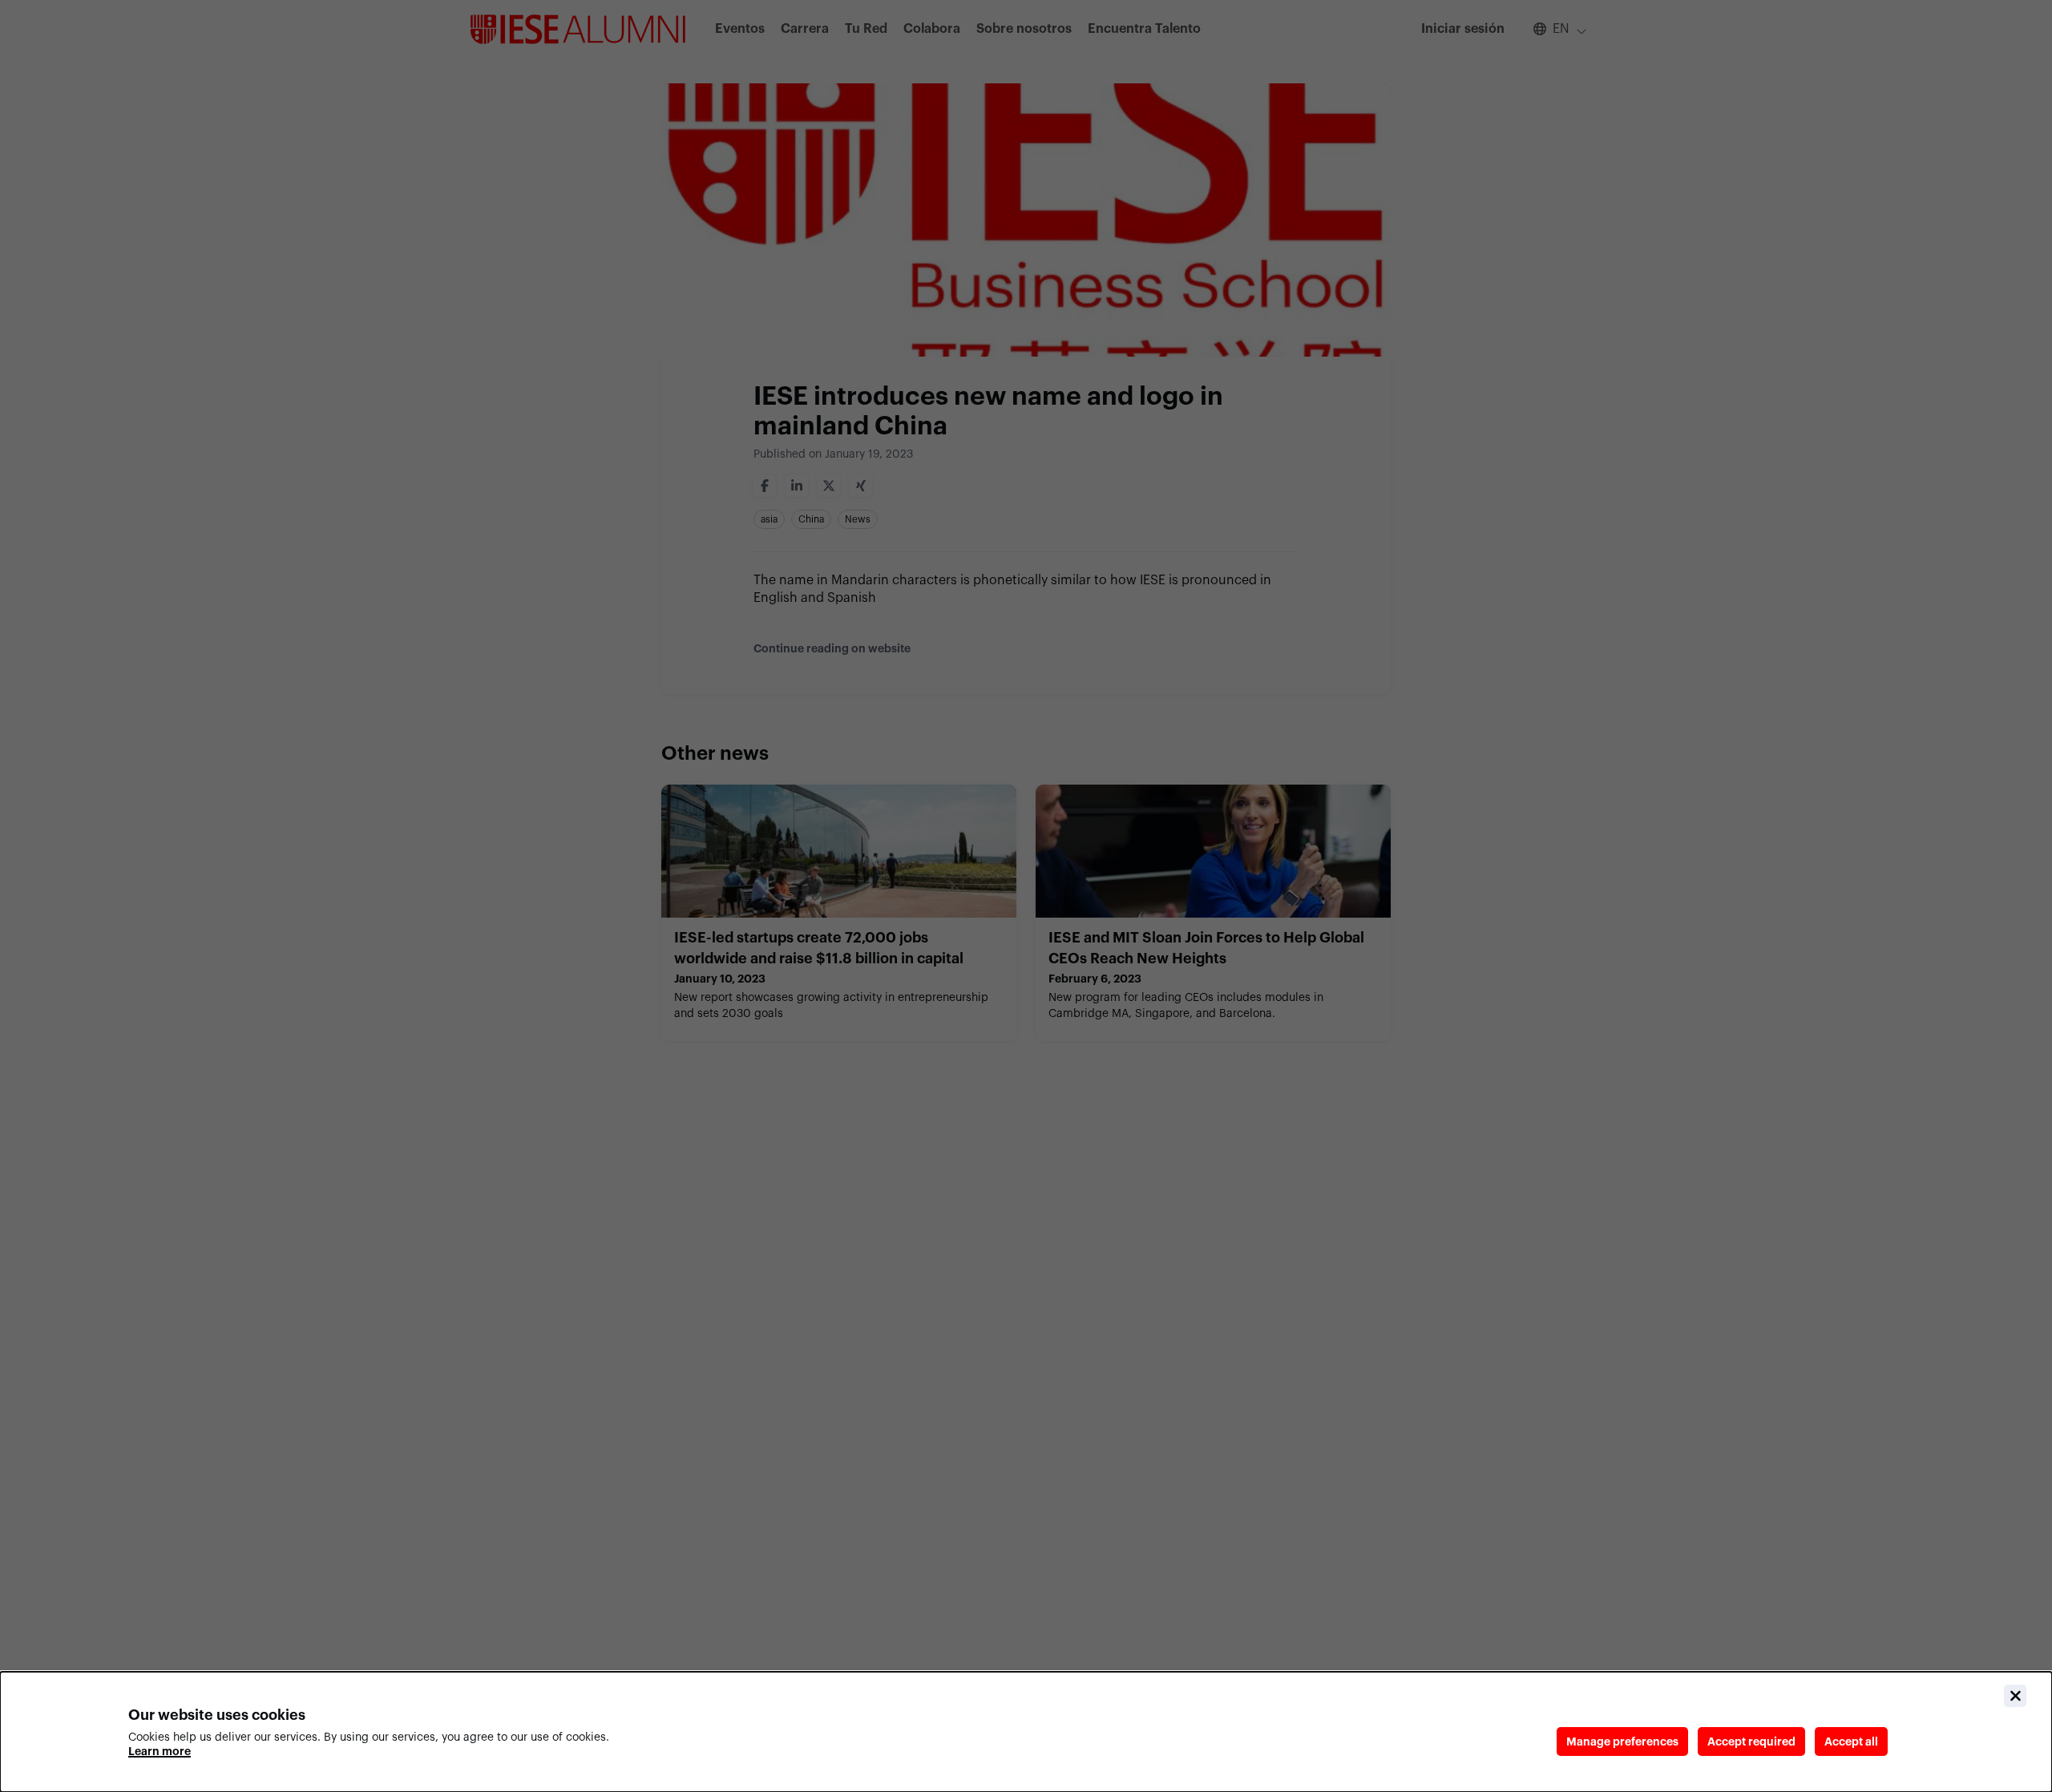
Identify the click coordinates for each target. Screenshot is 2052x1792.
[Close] (2015, 1696)
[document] (1026, 1732)
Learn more (160, 1751)
